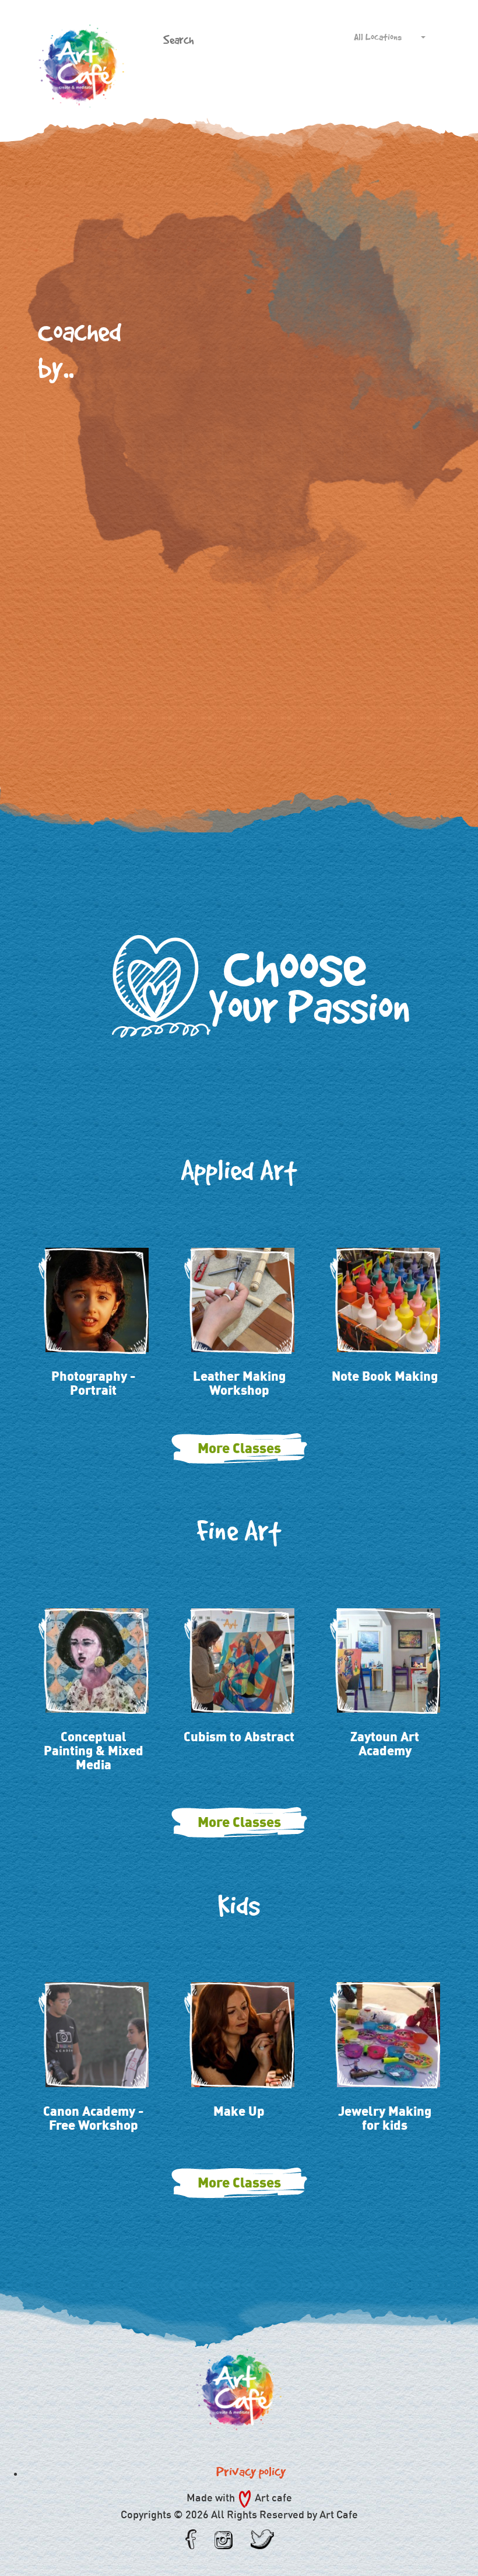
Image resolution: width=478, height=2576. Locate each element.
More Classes (239, 1448)
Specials (296, 82)
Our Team (331, 82)
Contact (432, 82)
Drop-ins (365, 82)
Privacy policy (251, 2472)
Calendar (399, 82)
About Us (162, 82)
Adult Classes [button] (204, 82)
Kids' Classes (257, 82)
